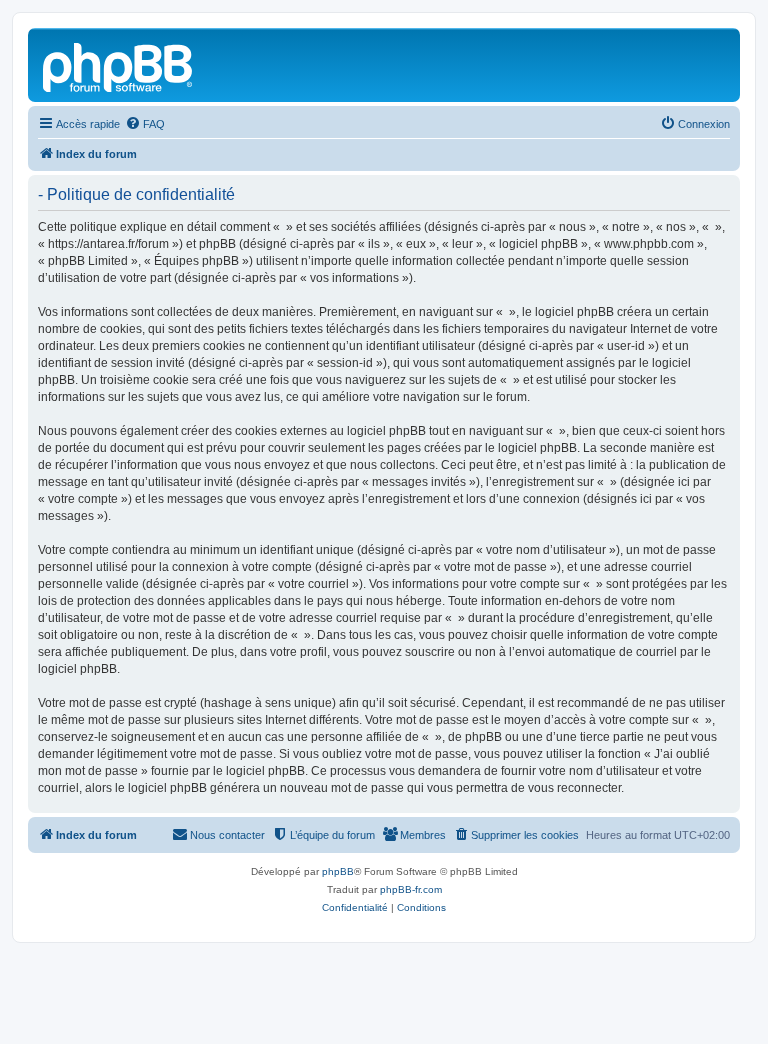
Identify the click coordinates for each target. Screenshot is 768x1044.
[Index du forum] (119, 65)
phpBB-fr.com (411, 889)
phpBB (338, 871)
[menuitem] (145, 124)
